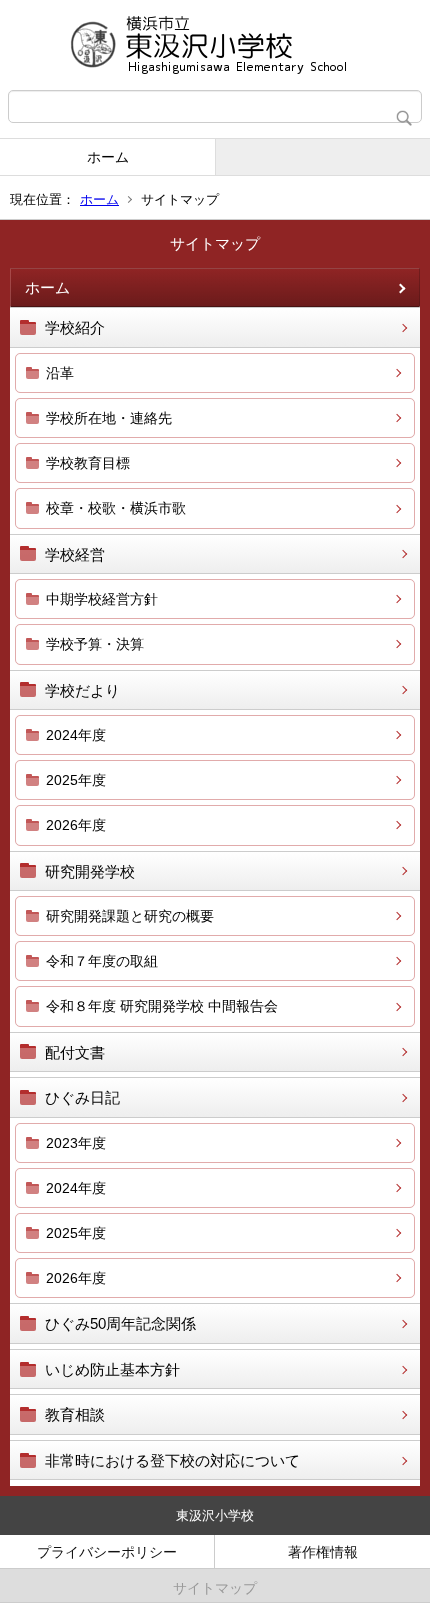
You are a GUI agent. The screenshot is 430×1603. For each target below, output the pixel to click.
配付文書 (75, 1052)
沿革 (60, 373)
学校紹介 (75, 327)
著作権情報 (323, 1552)
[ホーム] (215, 45)
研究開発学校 (90, 871)
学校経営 (75, 554)
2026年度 (76, 825)
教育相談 (75, 1414)
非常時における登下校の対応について (172, 1460)
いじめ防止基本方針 (112, 1369)
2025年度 (76, 780)
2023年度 (76, 1143)
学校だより (82, 690)
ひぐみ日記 (82, 1097)
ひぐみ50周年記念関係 (120, 1323)
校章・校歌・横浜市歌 (116, 508)
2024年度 (76, 735)
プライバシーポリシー (107, 1552)
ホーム (108, 157)
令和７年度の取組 (102, 961)
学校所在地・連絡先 (109, 418)
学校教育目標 (88, 463)
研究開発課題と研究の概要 (130, 916)
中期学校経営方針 (102, 599)
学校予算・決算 (95, 644)
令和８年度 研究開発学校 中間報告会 (162, 1006)
